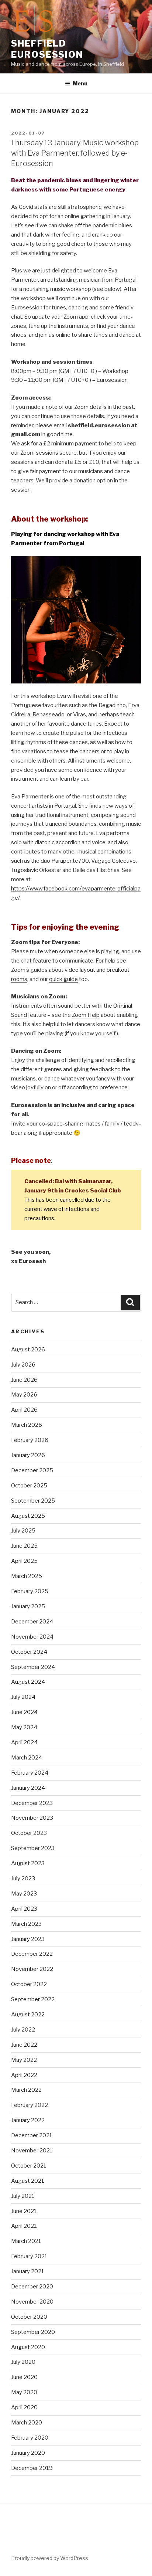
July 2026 (23, 1365)
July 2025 (23, 1531)
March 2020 (27, 2423)
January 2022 (28, 2120)
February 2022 (30, 2105)
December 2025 (32, 1470)
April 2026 (24, 1410)
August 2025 (28, 1516)
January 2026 (28, 1455)
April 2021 (24, 2226)
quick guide (63, 979)
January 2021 (28, 2271)
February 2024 (30, 1773)
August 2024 (28, 1682)
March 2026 (27, 1425)
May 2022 (24, 2060)
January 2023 (28, 1939)
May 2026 (24, 1395)
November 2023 (32, 1818)
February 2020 (30, 2438)
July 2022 (23, 2030)
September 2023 (33, 1848)
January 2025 (28, 1606)
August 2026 (28, 1350)
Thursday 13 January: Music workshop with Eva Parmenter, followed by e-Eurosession (75, 153)
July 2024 (23, 1697)
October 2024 (29, 1652)
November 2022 (32, 1969)
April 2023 (24, 1909)
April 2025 (24, 1561)
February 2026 (30, 1440)
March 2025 (27, 1576)
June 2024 (24, 1712)
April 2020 (24, 2407)
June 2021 (24, 2211)
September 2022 (33, 1999)
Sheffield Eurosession (47, 49)
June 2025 (24, 1546)
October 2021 (29, 2166)
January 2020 (28, 2453)
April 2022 (24, 2075)
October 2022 (29, 1984)
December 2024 (32, 1622)
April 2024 (24, 1742)
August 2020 (28, 2347)
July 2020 (23, 2362)
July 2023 (23, 1878)
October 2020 (29, 2317)
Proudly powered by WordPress (50, 2558)
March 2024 (27, 1758)
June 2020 (24, 2377)
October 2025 (29, 1486)
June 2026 (24, 1380)
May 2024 (24, 1727)
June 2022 (24, 2045)
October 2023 (29, 1833)
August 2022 (28, 2015)
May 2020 (24, 2392)
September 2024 (33, 1667)
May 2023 (24, 1894)
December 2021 (32, 2135)
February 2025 (30, 1591)
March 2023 (26, 1924)
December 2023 (32, 1803)
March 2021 (26, 2241)
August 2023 (28, 1863)
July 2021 (23, 2196)
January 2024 (28, 1788)
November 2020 (32, 2302)
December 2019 (32, 2468)
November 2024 (32, 1637)
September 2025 (33, 1501)
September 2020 (33, 2332)
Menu (80, 83)
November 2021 (32, 2151)
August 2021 (28, 2181)
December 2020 (32, 2287)
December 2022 (32, 1954)
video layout (80, 970)
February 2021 (29, 2256)
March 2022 (26, 2090)
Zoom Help (86, 1015)
